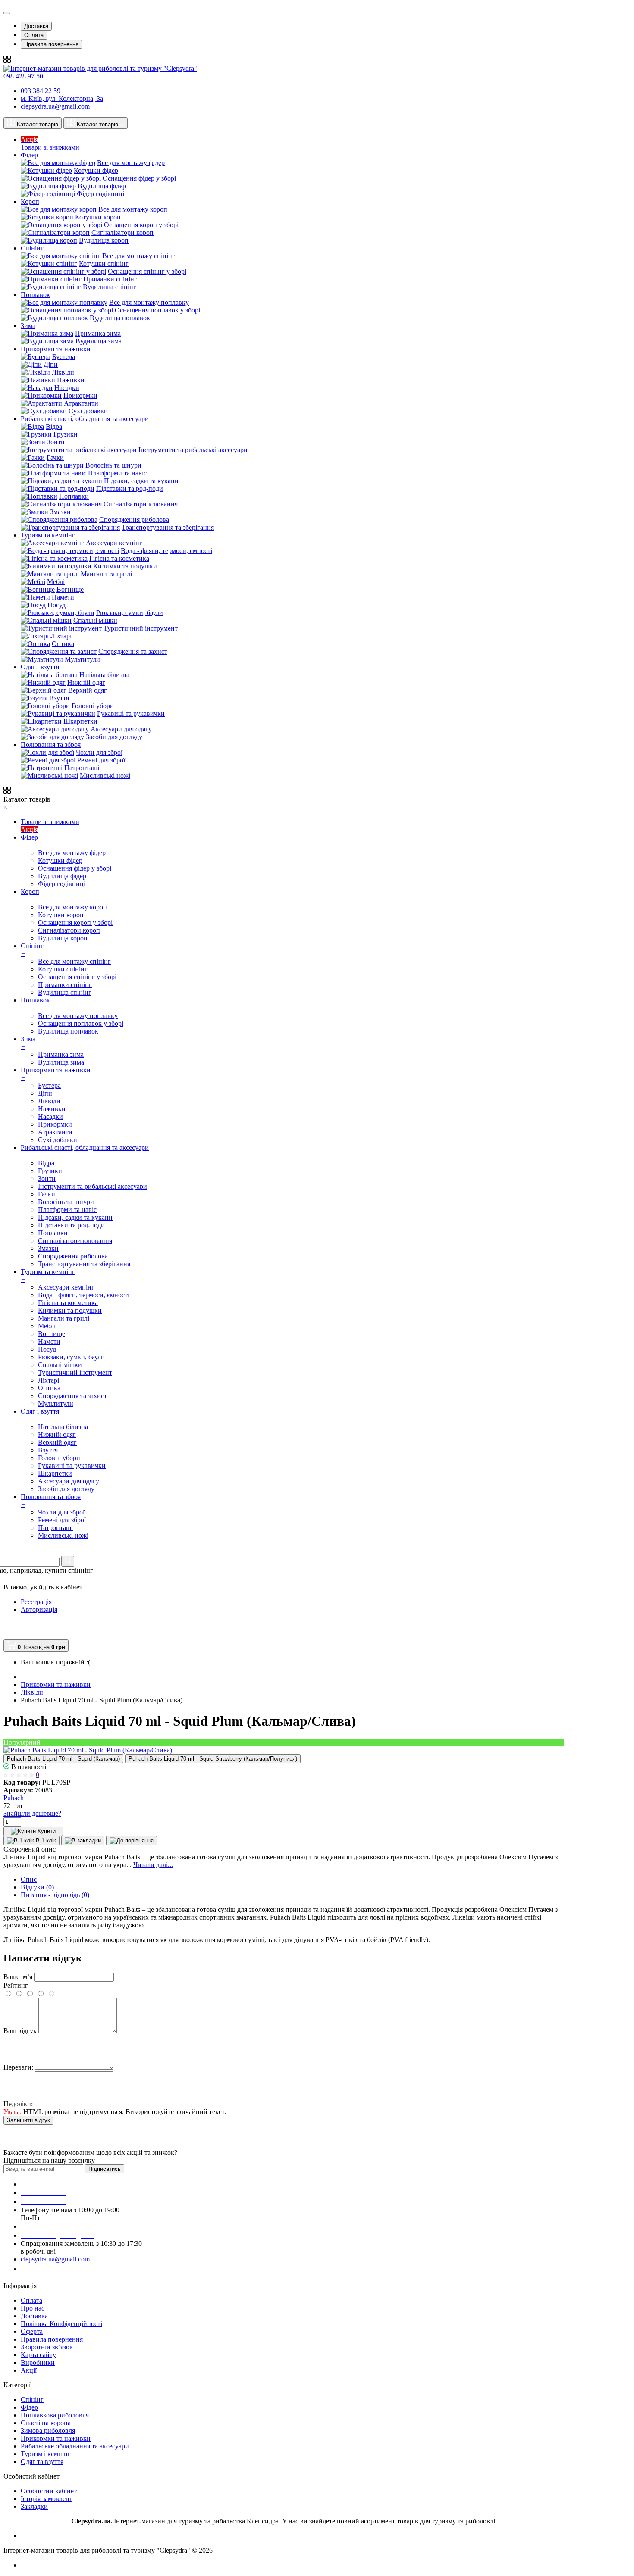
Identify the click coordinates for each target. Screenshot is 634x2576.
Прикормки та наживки (56, 2438)
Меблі (56, 582)
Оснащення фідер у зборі (139, 178)
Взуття (59, 698)
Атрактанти (81, 403)
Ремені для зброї (101, 760)
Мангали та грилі (106, 574)
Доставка (36, 26)
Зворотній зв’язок (47, 2347)
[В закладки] (83, 1841)
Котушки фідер (96, 170)
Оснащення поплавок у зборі (157, 310)
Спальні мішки (95, 620)
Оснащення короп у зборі (141, 225)
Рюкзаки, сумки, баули (130, 613)
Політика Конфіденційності (61, 2324)
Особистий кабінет (49, 2491)
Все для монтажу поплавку (149, 302)
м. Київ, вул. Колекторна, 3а (62, 98)
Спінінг (32, 2400)
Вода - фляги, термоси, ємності (166, 551)
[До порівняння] (132, 1841)
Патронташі (82, 768)
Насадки (67, 388)
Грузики (66, 434)
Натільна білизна (104, 675)
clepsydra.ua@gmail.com (55, 106)
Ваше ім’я (18, 1977)
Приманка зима (98, 333)
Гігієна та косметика (119, 558)
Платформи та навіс (117, 473)
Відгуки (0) (37, 1887)
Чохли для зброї (99, 752)
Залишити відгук (28, 2120)
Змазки (60, 512)
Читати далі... (153, 1865)
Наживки (71, 380)
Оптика (63, 644)
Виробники (38, 2362)
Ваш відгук (20, 2031)
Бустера (64, 357)
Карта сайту (38, 2355)
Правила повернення (51, 44)
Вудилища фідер (102, 186)
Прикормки (80, 395)
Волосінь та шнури (113, 465)
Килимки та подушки (125, 566)
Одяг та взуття (42, 2462)
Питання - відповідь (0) (55, 1895)
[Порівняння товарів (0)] (7, 1626)
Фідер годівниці (100, 194)
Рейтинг (16, 1985)
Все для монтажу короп (133, 209)
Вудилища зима (99, 341)
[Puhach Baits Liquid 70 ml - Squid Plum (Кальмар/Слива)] (88, 1750)
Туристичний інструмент (141, 628)
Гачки (55, 457)
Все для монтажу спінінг (139, 256)
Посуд (56, 605)
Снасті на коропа (46, 2423)
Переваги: (18, 2067)
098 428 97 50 (23, 76)
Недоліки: (18, 2104)
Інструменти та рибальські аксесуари (193, 450)
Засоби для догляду (114, 737)
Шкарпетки (80, 721)
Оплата (34, 35)
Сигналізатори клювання (141, 504)
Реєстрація (36, 1602)
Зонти (56, 442)
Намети (63, 597)
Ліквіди (63, 372)
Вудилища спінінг (110, 287)
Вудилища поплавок (120, 318)
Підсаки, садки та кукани (141, 481)
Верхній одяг (88, 690)
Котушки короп (98, 217)
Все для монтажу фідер (131, 163)
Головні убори (93, 706)
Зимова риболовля (48, 2431)
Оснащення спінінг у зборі (147, 271)
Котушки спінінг (104, 264)
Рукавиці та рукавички (131, 713)
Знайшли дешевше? (32, 1813)
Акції (29, 2370)
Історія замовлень (47, 2499)
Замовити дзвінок (52, 2269)
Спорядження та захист (133, 651)
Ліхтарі (61, 636)
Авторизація (39, 1610)
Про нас (33, 2308)
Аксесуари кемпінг (114, 543)
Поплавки (74, 496)
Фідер (29, 2407)
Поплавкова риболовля (55, 2415)
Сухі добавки (88, 411)
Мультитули (82, 659)
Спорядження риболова (134, 520)
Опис (29, 1879)
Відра (54, 426)
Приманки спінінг (110, 279)
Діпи (51, 364)
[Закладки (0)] (6, 1635)
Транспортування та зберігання (168, 527)
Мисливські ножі (105, 776)
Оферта (32, 2331)
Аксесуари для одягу (121, 729)
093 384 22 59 (41, 91)
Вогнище (70, 589)
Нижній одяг (86, 682)
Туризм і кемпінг (46, 2454)
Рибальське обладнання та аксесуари (75, 2446)
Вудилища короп (104, 240)
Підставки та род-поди (130, 489)
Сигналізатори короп (122, 233)
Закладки (34, 2506)
